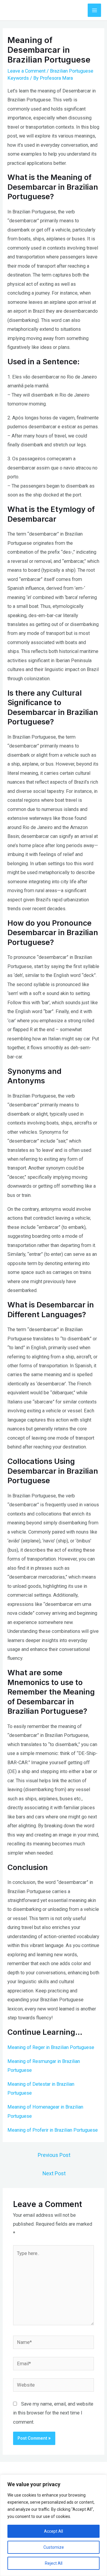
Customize (54, 2547)
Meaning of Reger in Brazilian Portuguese (51, 2047)
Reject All (54, 2563)
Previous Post (54, 2155)
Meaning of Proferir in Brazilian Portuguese (53, 2130)
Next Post (54, 2173)
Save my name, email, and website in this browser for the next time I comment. (53, 2413)
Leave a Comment (26, 71)
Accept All (53, 2531)
